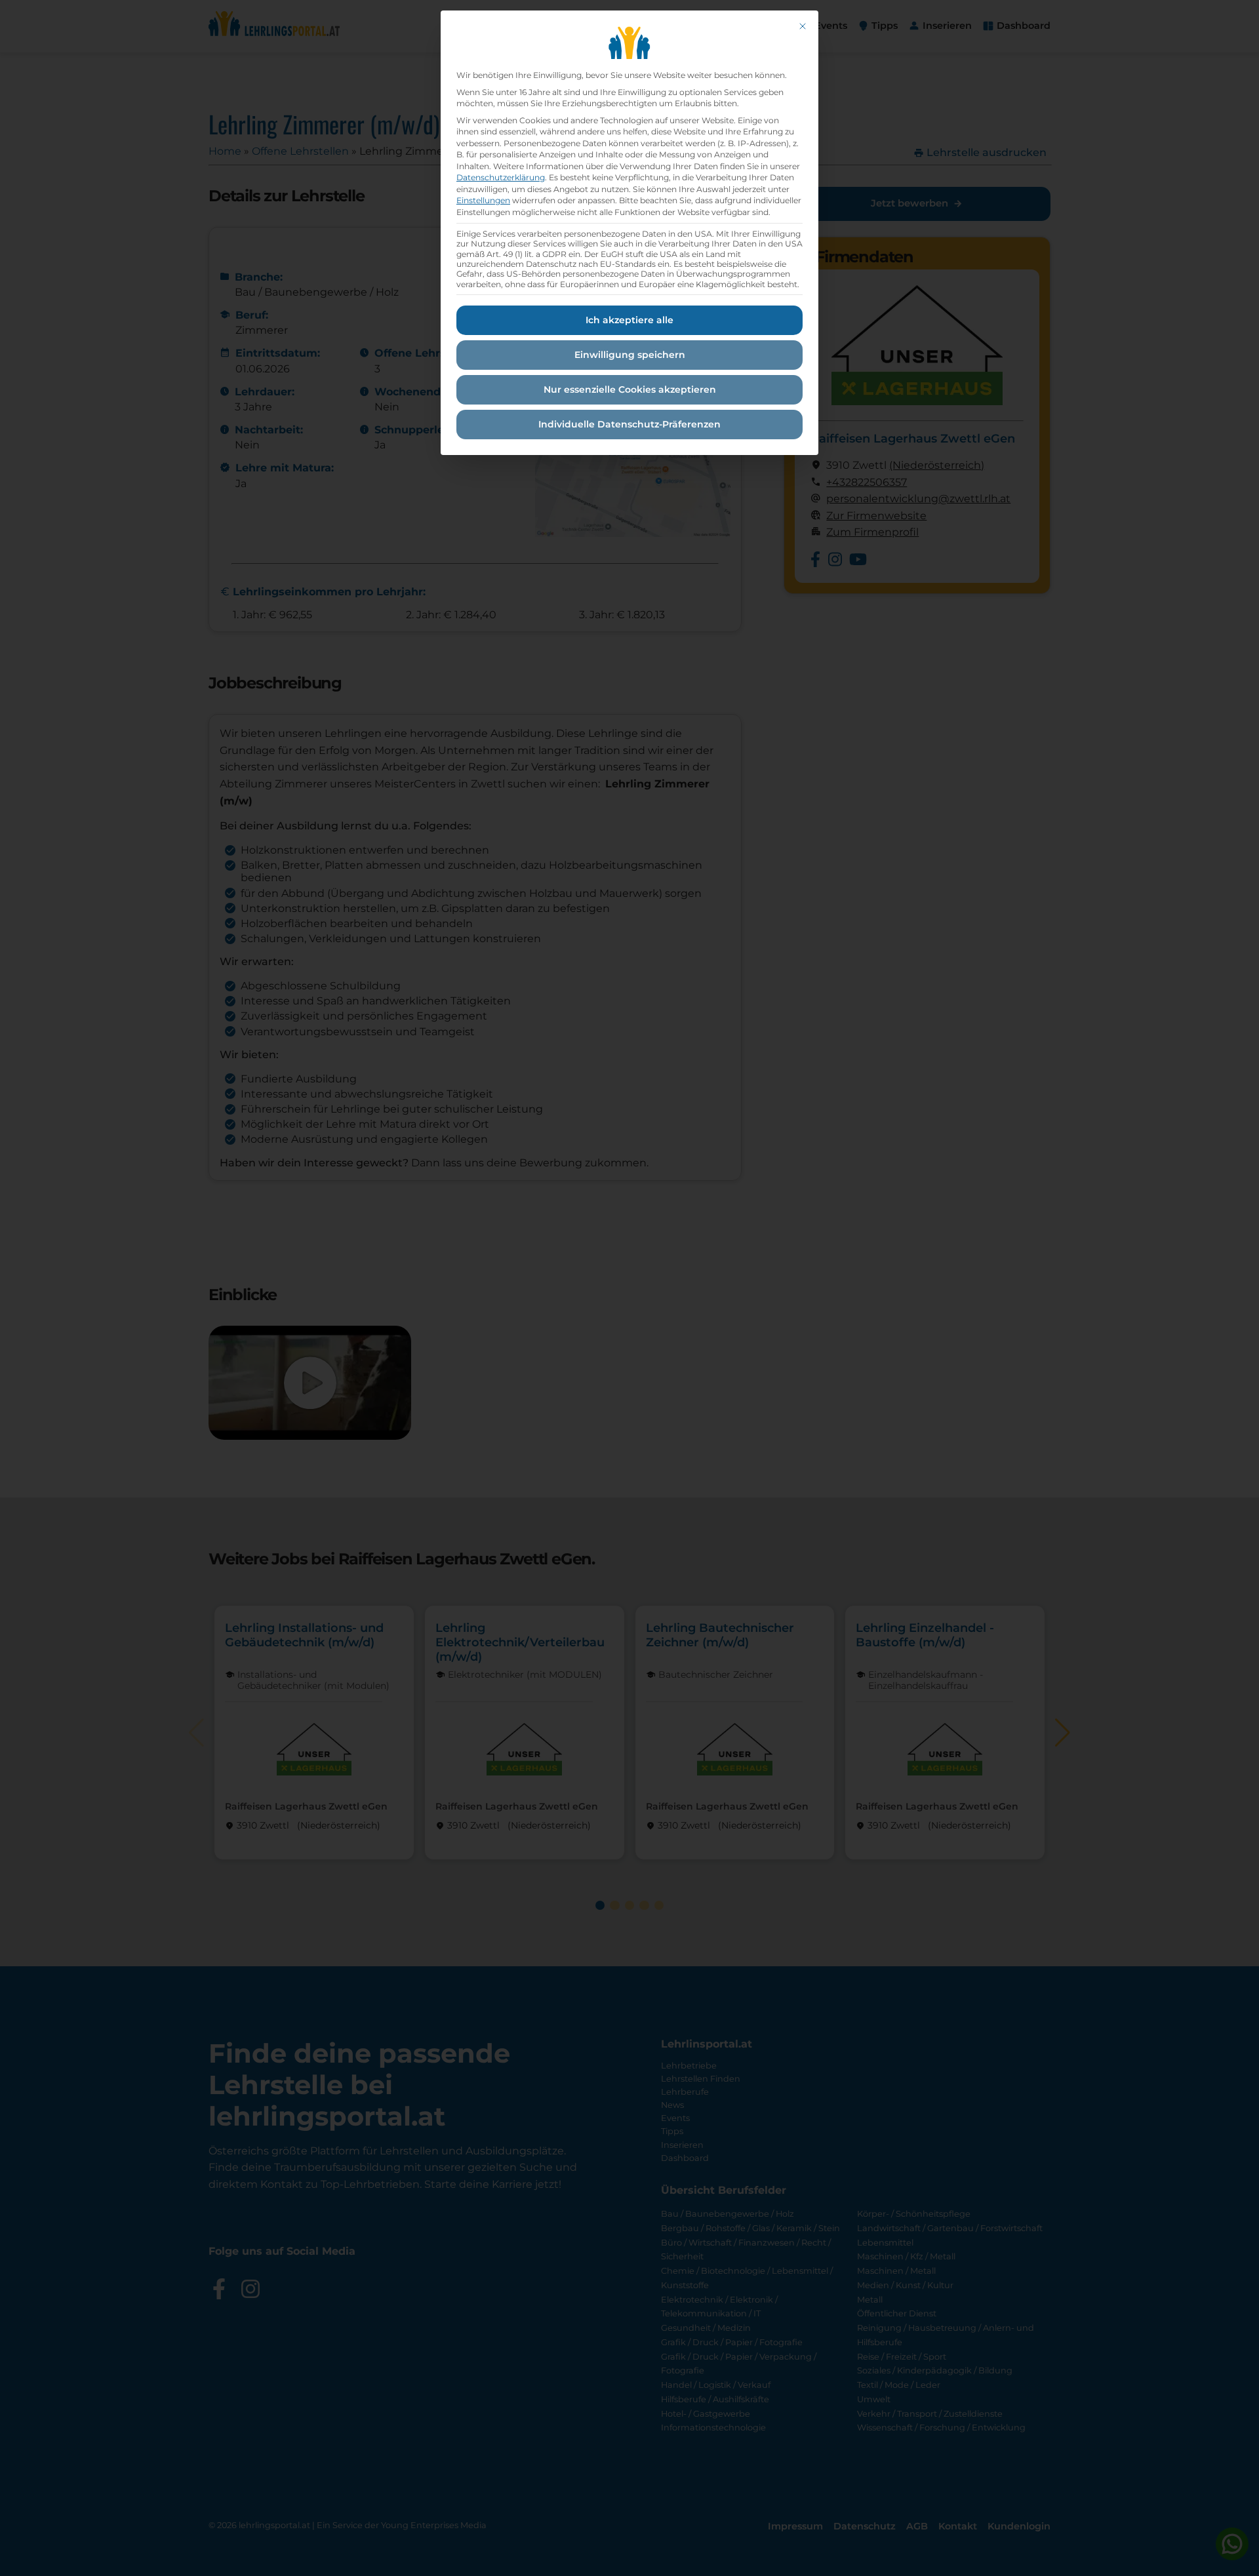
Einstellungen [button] (483, 200)
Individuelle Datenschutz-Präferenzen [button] (629, 424)
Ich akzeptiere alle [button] (629, 320)
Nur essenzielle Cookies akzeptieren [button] (630, 389)
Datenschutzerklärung (501, 177)
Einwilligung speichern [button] (630, 355)
